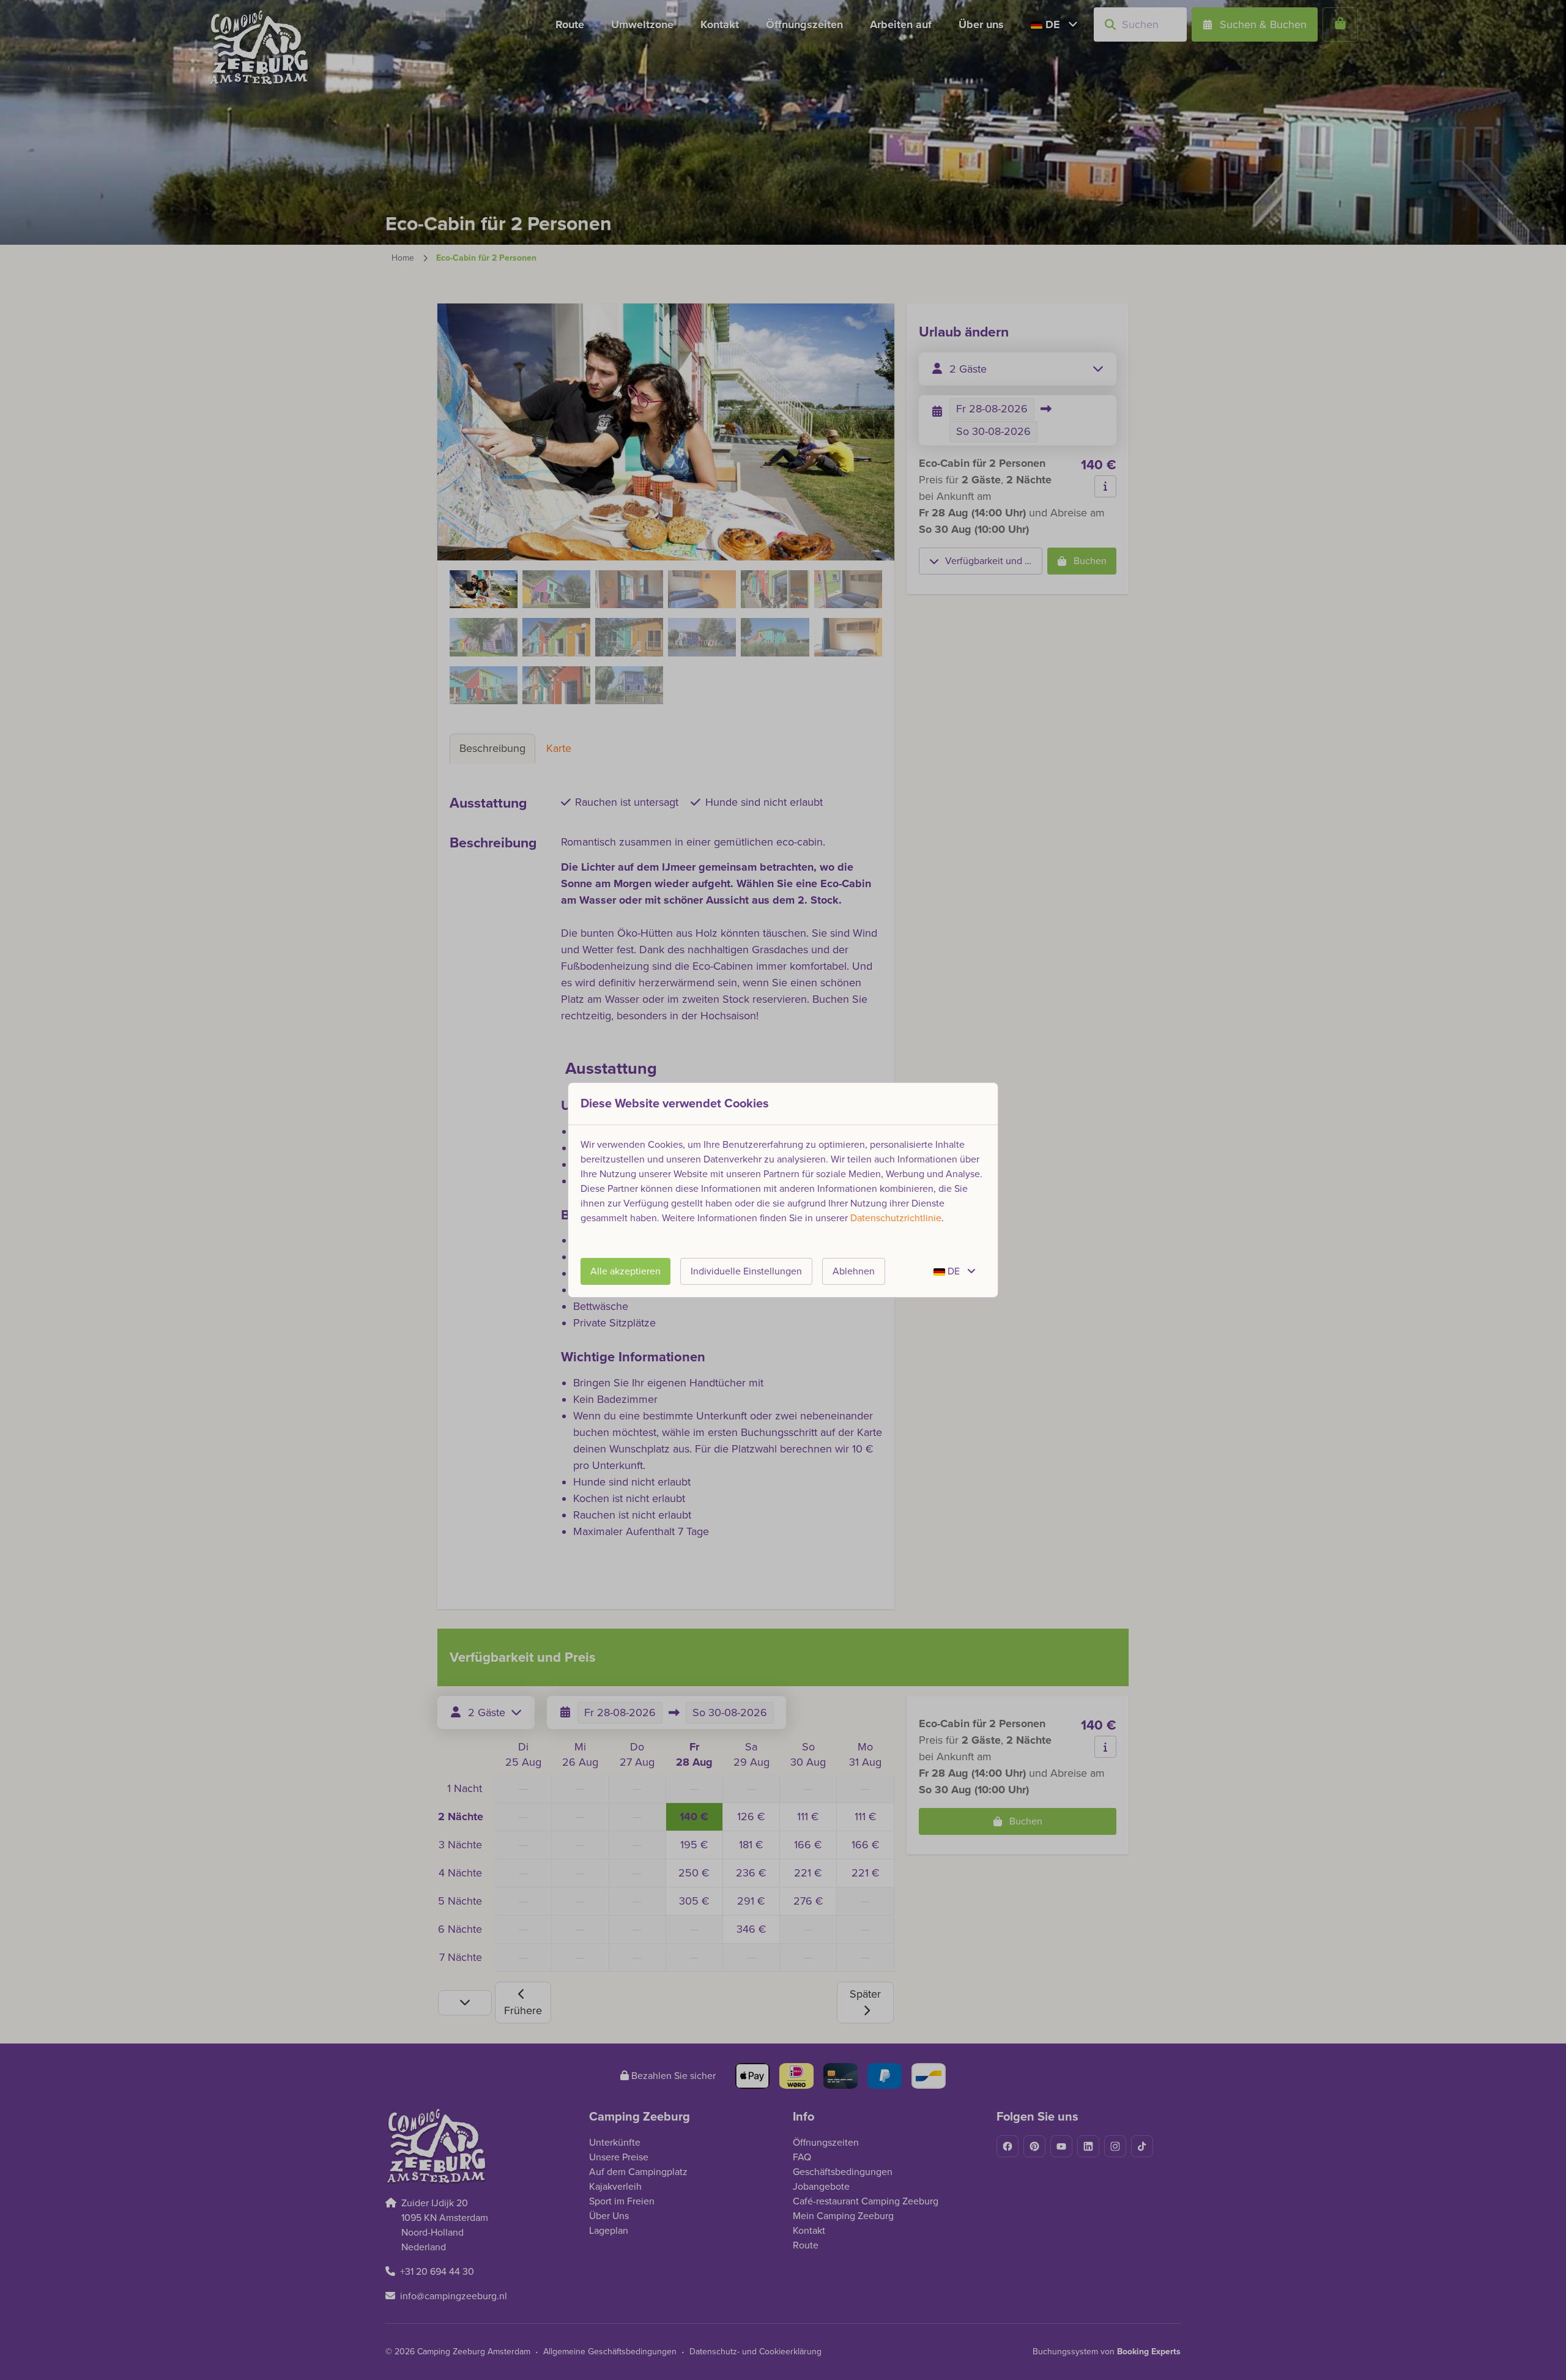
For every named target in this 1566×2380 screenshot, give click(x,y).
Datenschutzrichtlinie (896, 1218)
